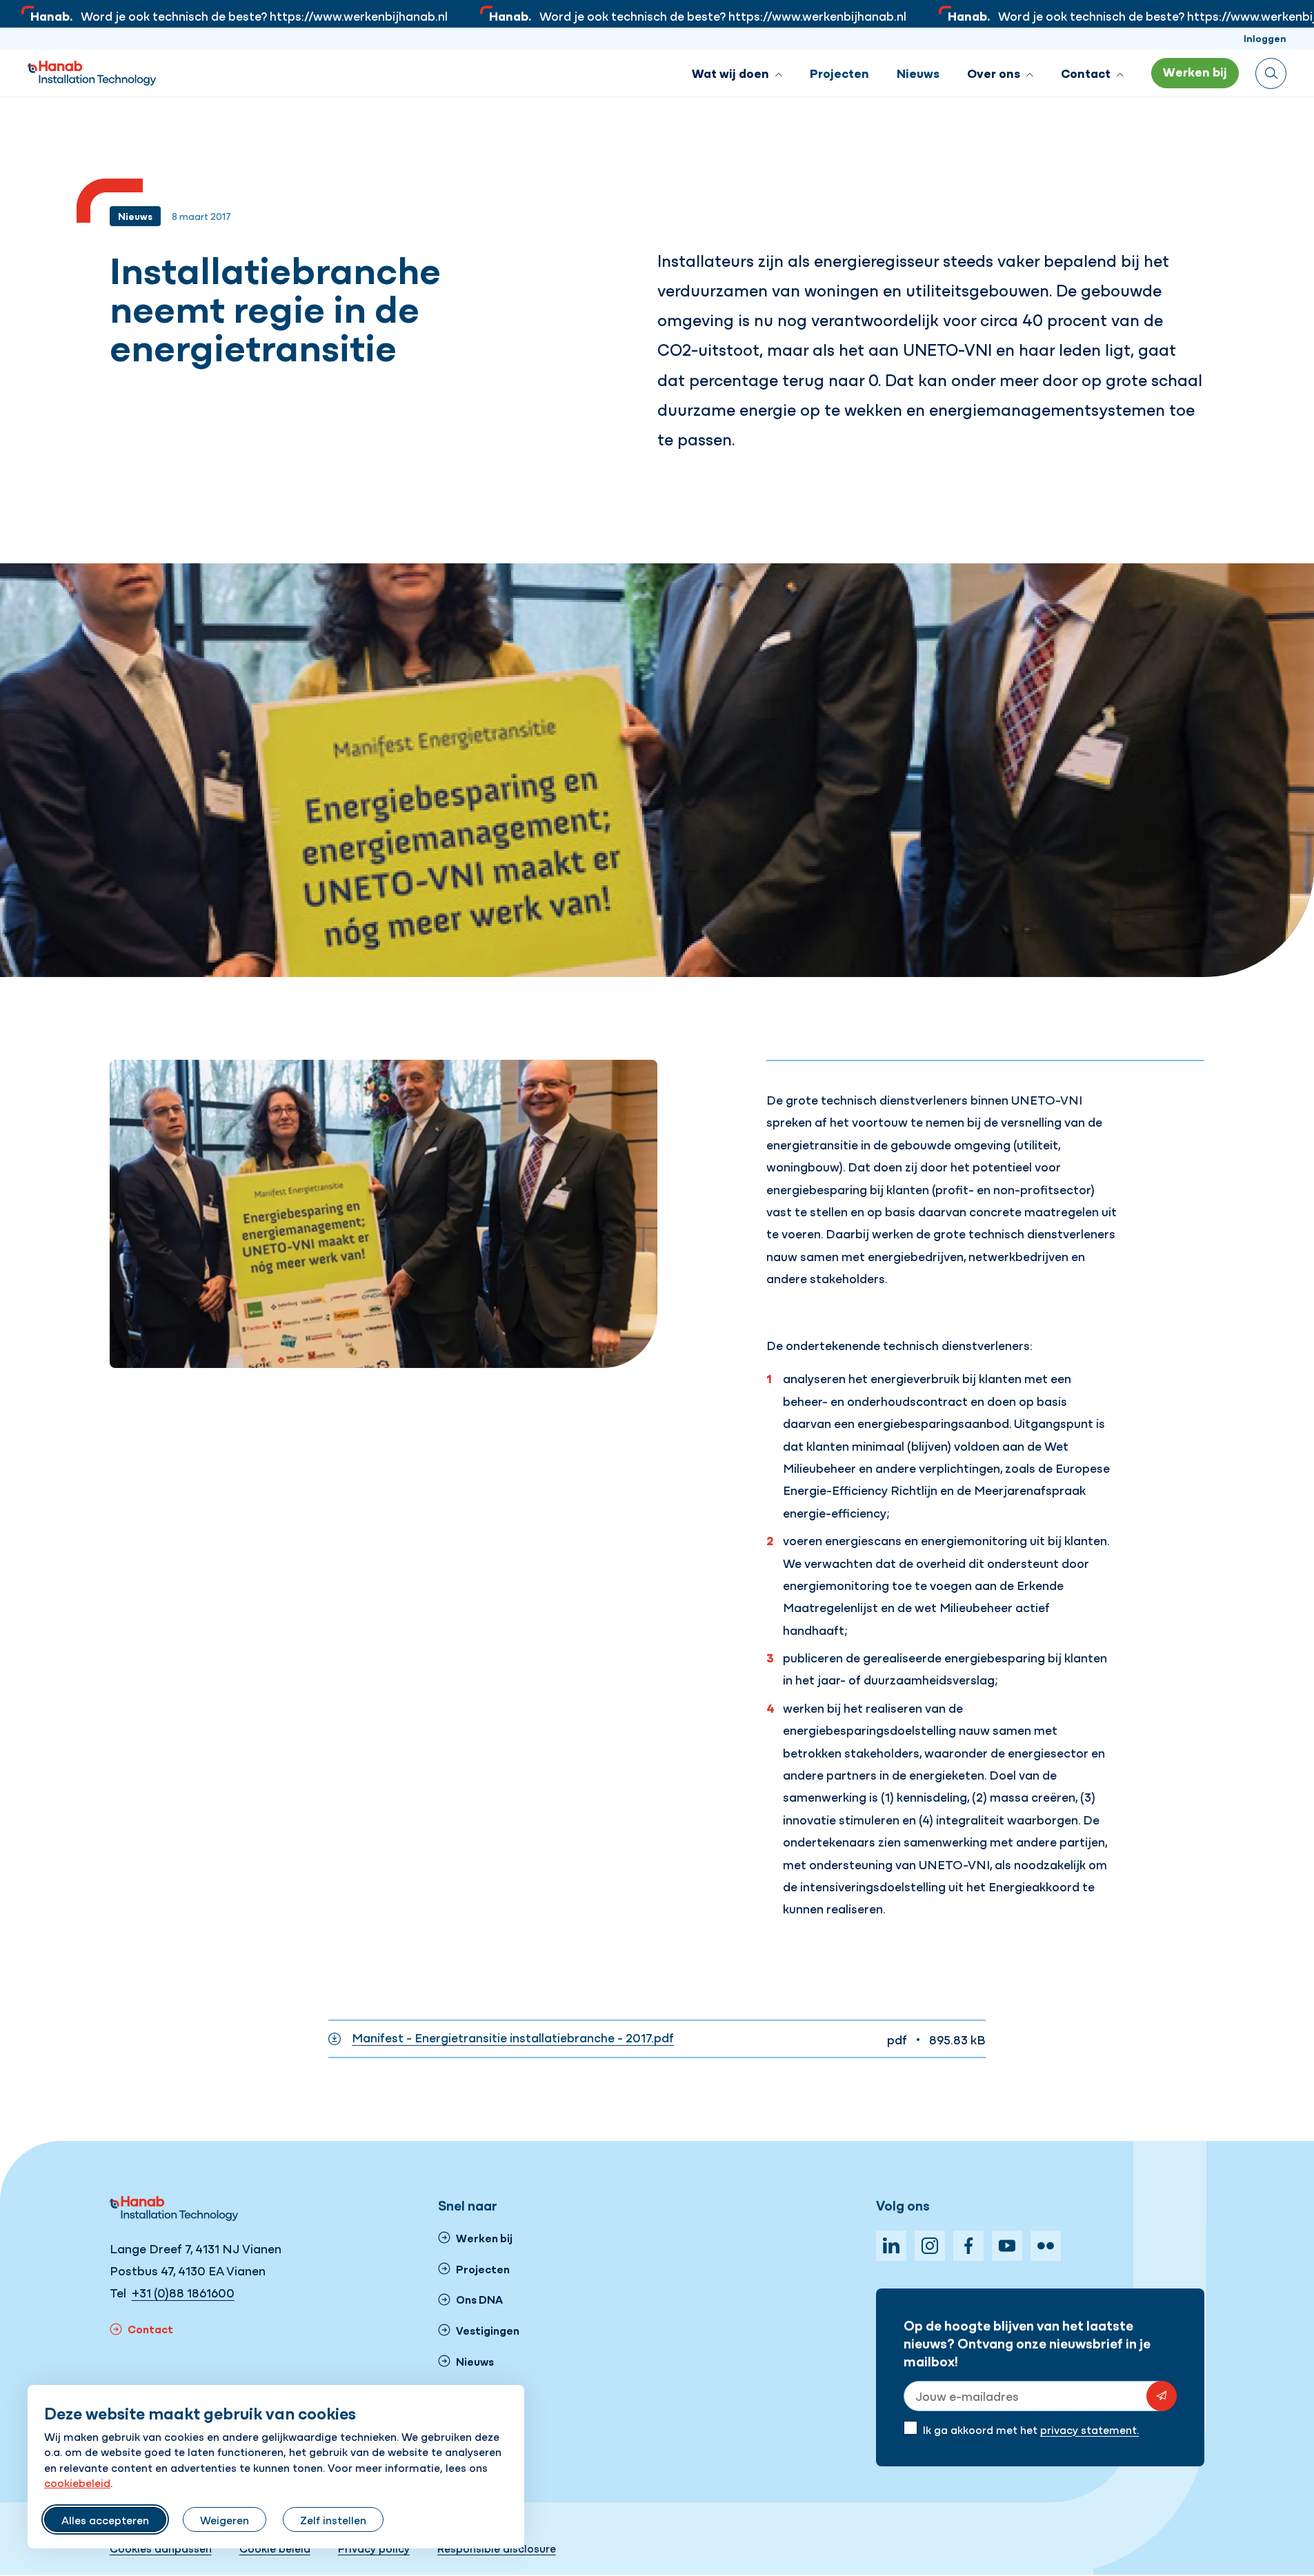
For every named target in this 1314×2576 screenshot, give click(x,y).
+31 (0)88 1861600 (183, 2292)
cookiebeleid (77, 2482)
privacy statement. (1089, 2429)
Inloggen (1265, 38)
